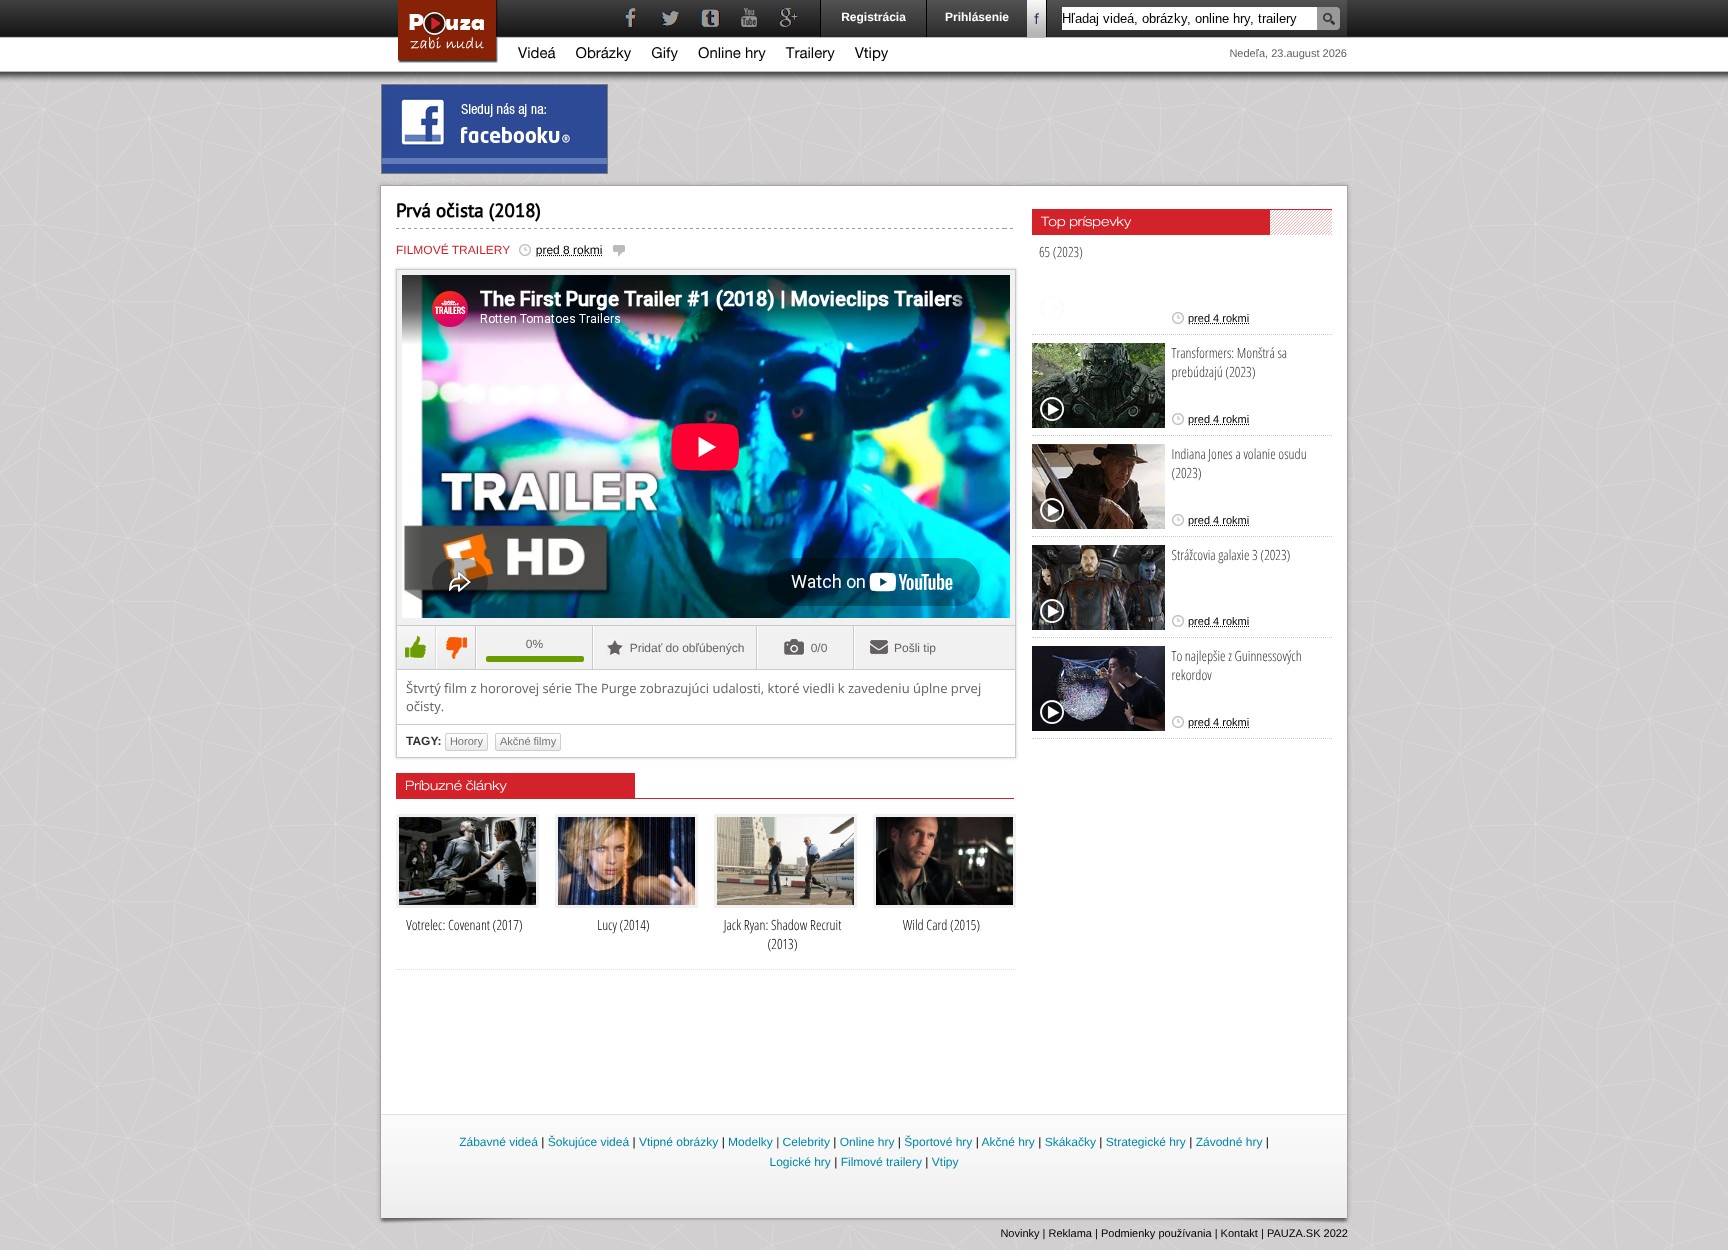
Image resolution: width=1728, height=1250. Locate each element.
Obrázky (604, 55)
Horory (466, 742)
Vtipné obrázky (678, 1142)
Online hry (732, 55)
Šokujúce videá (588, 1142)
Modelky (750, 1142)
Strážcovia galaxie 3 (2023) (1231, 555)
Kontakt (1239, 1234)
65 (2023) (1061, 252)
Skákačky (1070, 1142)
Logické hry (799, 1162)
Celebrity (806, 1142)
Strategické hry (1146, 1142)
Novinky (1019, 1234)
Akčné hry (1007, 1142)
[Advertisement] (865, 1056)
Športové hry (938, 1142)
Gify (664, 55)
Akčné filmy (528, 742)
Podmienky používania (1156, 1234)
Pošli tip (915, 648)
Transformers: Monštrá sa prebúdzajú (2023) (1230, 363)
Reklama (1070, 1234)
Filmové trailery (453, 250)
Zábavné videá (498, 1142)
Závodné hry (1229, 1142)
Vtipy (872, 55)
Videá (537, 55)
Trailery (810, 55)
